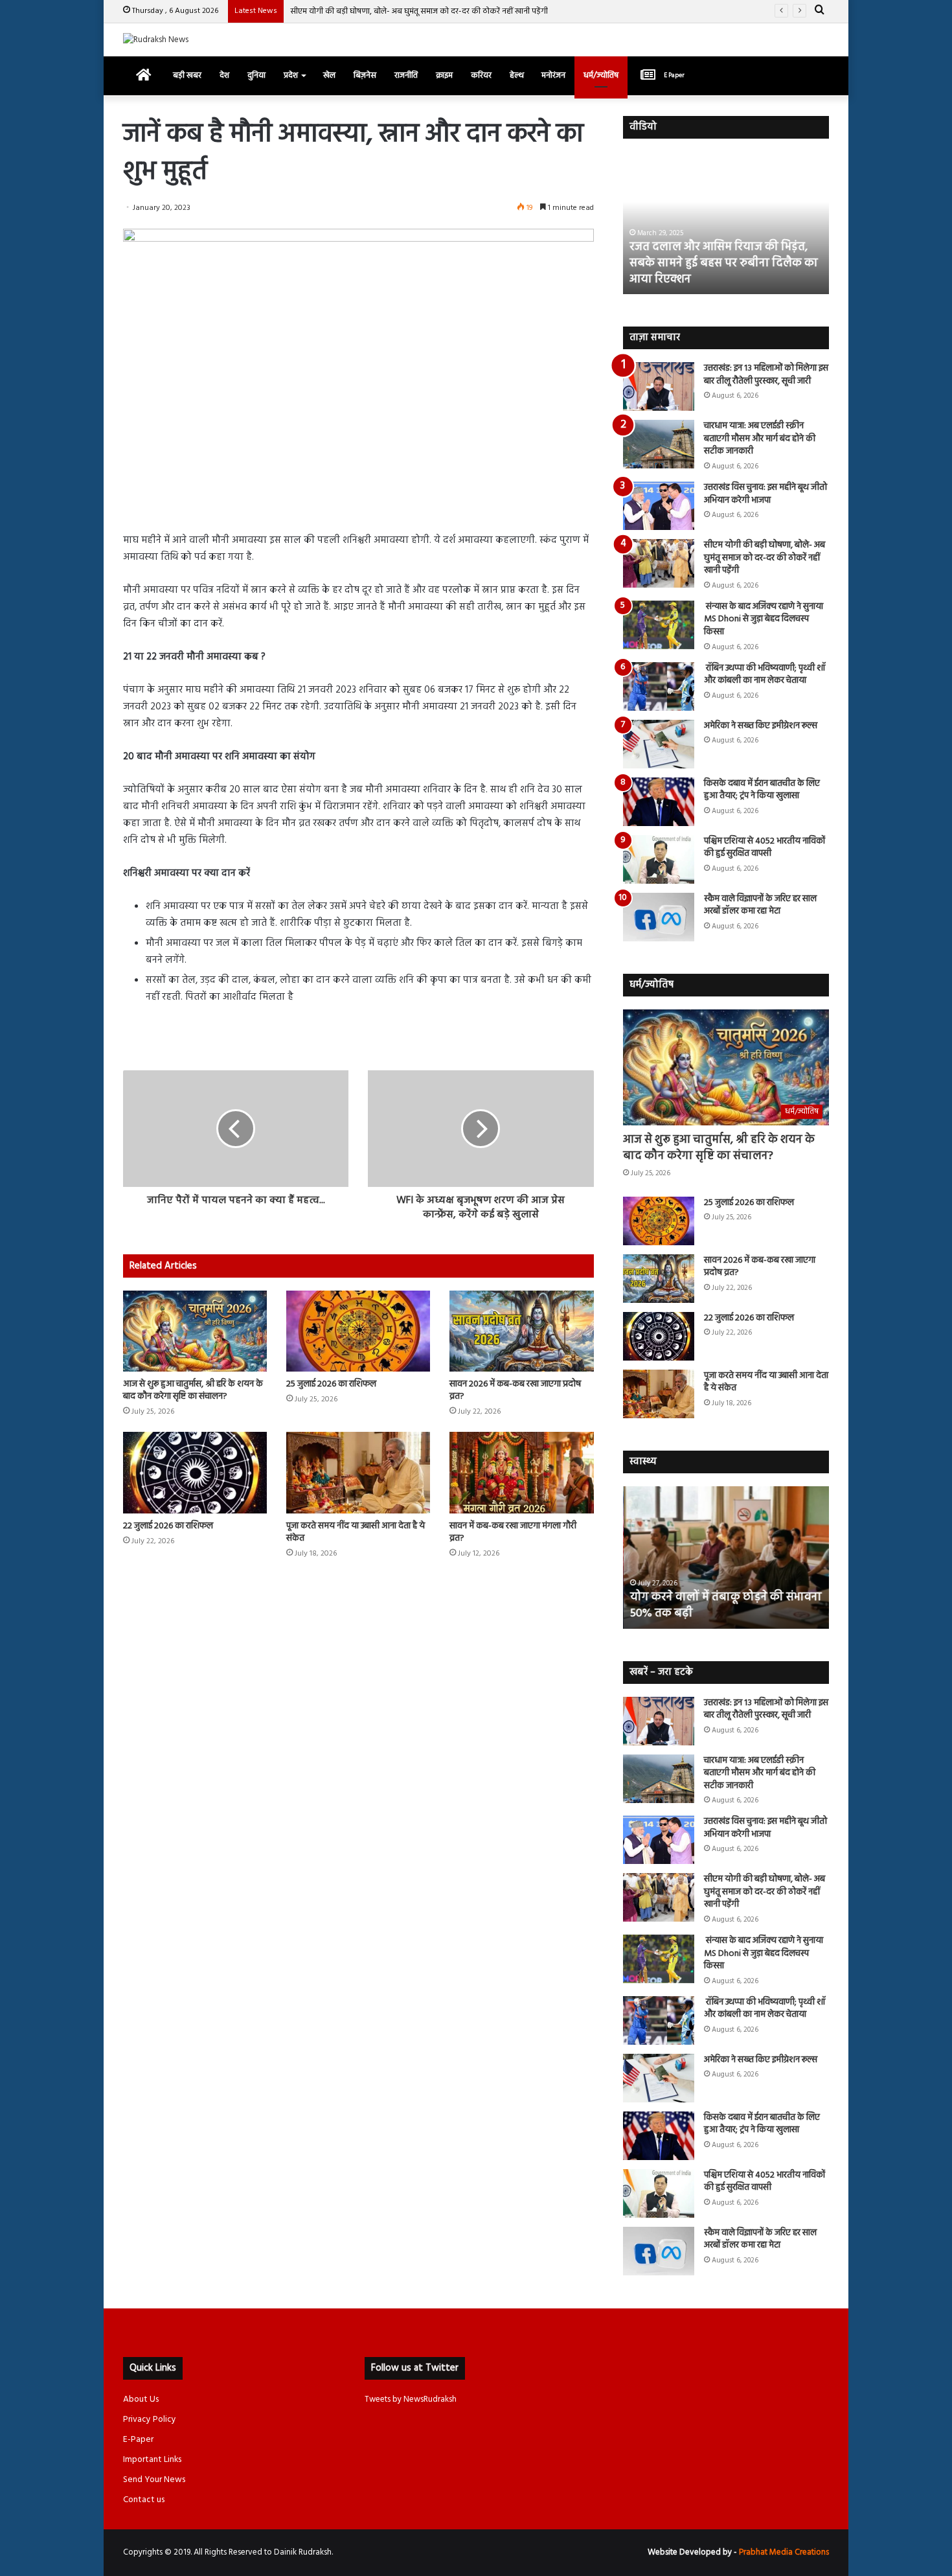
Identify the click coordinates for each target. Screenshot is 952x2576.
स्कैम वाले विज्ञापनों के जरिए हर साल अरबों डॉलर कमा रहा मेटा (760, 905)
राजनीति (406, 75)
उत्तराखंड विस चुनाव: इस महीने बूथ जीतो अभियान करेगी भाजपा (765, 494)
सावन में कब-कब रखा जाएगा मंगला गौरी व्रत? (513, 1532)
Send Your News (154, 2480)
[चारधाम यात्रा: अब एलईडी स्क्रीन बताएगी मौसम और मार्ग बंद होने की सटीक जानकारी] (659, 444)
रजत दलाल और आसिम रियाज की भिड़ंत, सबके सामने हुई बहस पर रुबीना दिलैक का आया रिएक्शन (724, 263)
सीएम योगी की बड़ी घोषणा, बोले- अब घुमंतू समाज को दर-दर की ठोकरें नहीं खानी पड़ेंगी (419, 11)
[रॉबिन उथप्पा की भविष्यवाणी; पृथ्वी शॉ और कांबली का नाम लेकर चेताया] (659, 686)
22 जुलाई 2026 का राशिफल (168, 1526)
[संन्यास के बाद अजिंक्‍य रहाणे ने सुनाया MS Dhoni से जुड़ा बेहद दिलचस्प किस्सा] (659, 625)
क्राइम (444, 75)
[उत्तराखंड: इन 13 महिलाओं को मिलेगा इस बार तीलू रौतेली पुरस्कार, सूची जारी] (659, 386)
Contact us (144, 2500)
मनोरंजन (553, 75)
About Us (141, 2399)
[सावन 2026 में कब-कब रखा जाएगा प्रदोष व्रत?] (521, 1331)
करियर (481, 75)
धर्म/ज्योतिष (601, 75)
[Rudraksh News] (156, 40)
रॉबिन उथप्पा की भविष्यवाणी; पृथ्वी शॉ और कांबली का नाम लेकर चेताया (765, 675)
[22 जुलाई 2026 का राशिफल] (195, 1472)
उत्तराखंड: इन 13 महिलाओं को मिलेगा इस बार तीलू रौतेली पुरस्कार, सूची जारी (766, 375)
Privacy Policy (150, 2420)
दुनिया (256, 75)
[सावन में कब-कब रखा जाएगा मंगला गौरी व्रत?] (521, 1472)
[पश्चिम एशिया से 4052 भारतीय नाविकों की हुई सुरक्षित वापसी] (659, 859)
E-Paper (138, 2440)
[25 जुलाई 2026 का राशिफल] (358, 1331)
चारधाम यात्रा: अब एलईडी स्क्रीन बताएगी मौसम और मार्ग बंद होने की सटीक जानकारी (760, 439)
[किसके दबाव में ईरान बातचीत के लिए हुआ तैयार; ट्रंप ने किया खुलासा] (659, 802)
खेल (329, 75)
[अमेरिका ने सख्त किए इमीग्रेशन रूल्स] (659, 744)
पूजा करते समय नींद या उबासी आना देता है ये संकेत (356, 1532)
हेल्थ (516, 75)
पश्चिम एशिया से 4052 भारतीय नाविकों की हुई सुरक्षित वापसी (765, 848)
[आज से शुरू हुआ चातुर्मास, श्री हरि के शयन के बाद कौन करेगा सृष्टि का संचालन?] (195, 1331)
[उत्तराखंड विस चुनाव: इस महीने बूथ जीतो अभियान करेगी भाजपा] (659, 506)
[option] (726, 223)
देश (224, 75)
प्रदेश (291, 75)
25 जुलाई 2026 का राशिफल (331, 1384)
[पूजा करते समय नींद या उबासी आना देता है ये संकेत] (358, 1472)
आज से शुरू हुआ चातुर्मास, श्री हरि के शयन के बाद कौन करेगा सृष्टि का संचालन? (193, 1390)
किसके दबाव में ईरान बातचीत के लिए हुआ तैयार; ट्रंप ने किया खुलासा (762, 790)
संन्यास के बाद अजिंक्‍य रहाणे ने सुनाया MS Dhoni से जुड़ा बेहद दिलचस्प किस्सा (764, 619)
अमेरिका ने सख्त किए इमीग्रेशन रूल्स (761, 726)
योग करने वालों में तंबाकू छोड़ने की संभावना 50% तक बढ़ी (725, 1605)
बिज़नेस (365, 75)
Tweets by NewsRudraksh (411, 2399)
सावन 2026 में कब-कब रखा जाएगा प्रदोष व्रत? (515, 1390)
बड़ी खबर (187, 75)
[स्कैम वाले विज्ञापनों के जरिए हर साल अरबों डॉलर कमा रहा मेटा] (659, 917)
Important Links (152, 2460)
